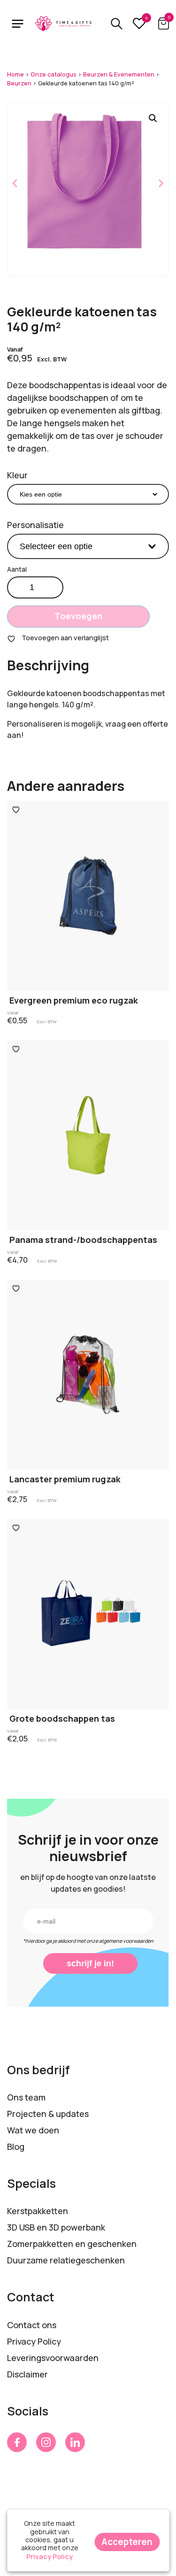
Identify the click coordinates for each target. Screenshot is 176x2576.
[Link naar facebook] (17, 2442)
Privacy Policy (34, 2341)
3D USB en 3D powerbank (56, 2227)
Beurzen (19, 83)
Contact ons (32, 2325)
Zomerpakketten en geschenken (72, 2244)
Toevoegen (78, 616)
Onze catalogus (54, 74)
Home (15, 74)
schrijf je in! (90, 1963)
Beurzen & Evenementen (119, 74)
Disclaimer (27, 2374)
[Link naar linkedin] (75, 2442)
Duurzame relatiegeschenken (66, 2260)
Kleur (17, 475)
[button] (153, 118)
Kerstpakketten (38, 2211)
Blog (16, 2147)
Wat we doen (33, 2130)
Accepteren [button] (127, 2542)
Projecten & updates (48, 2114)
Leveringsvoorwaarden (53, 2358)
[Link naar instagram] (46, 2442)
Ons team (26, 2097)
